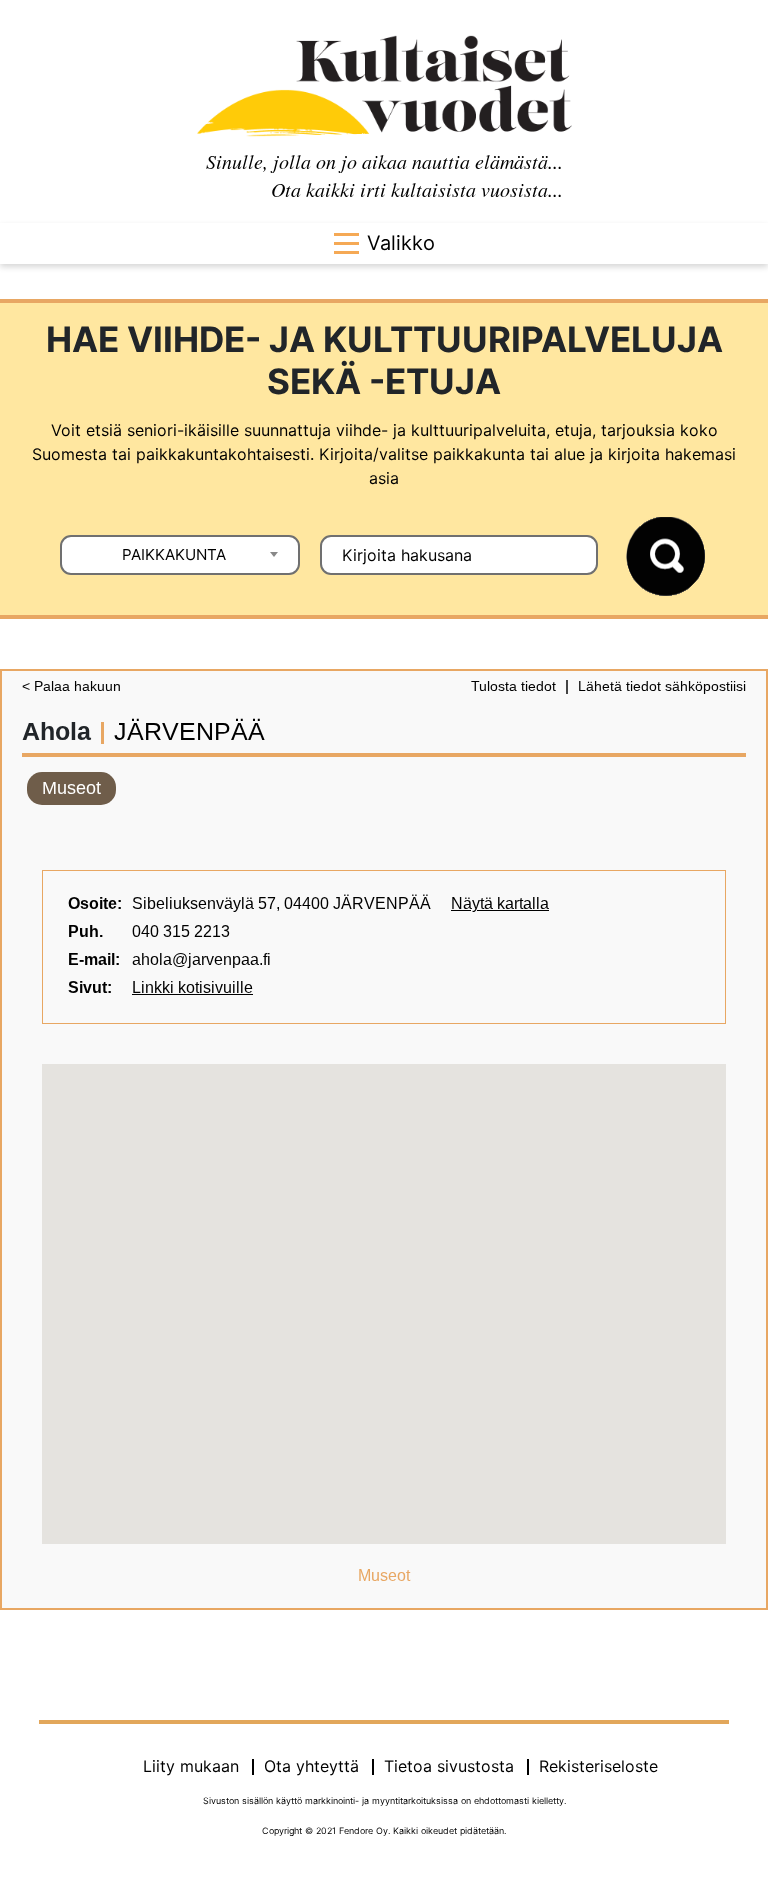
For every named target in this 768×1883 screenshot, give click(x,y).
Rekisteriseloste (598, 1766)
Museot (71, 788)
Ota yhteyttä (311, 1766)
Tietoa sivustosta (449, 1766)
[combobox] (180, 555)
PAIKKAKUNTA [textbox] (174, 554)
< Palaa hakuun (71, 686)
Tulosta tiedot (513, 686)
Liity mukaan (191, 1766)
